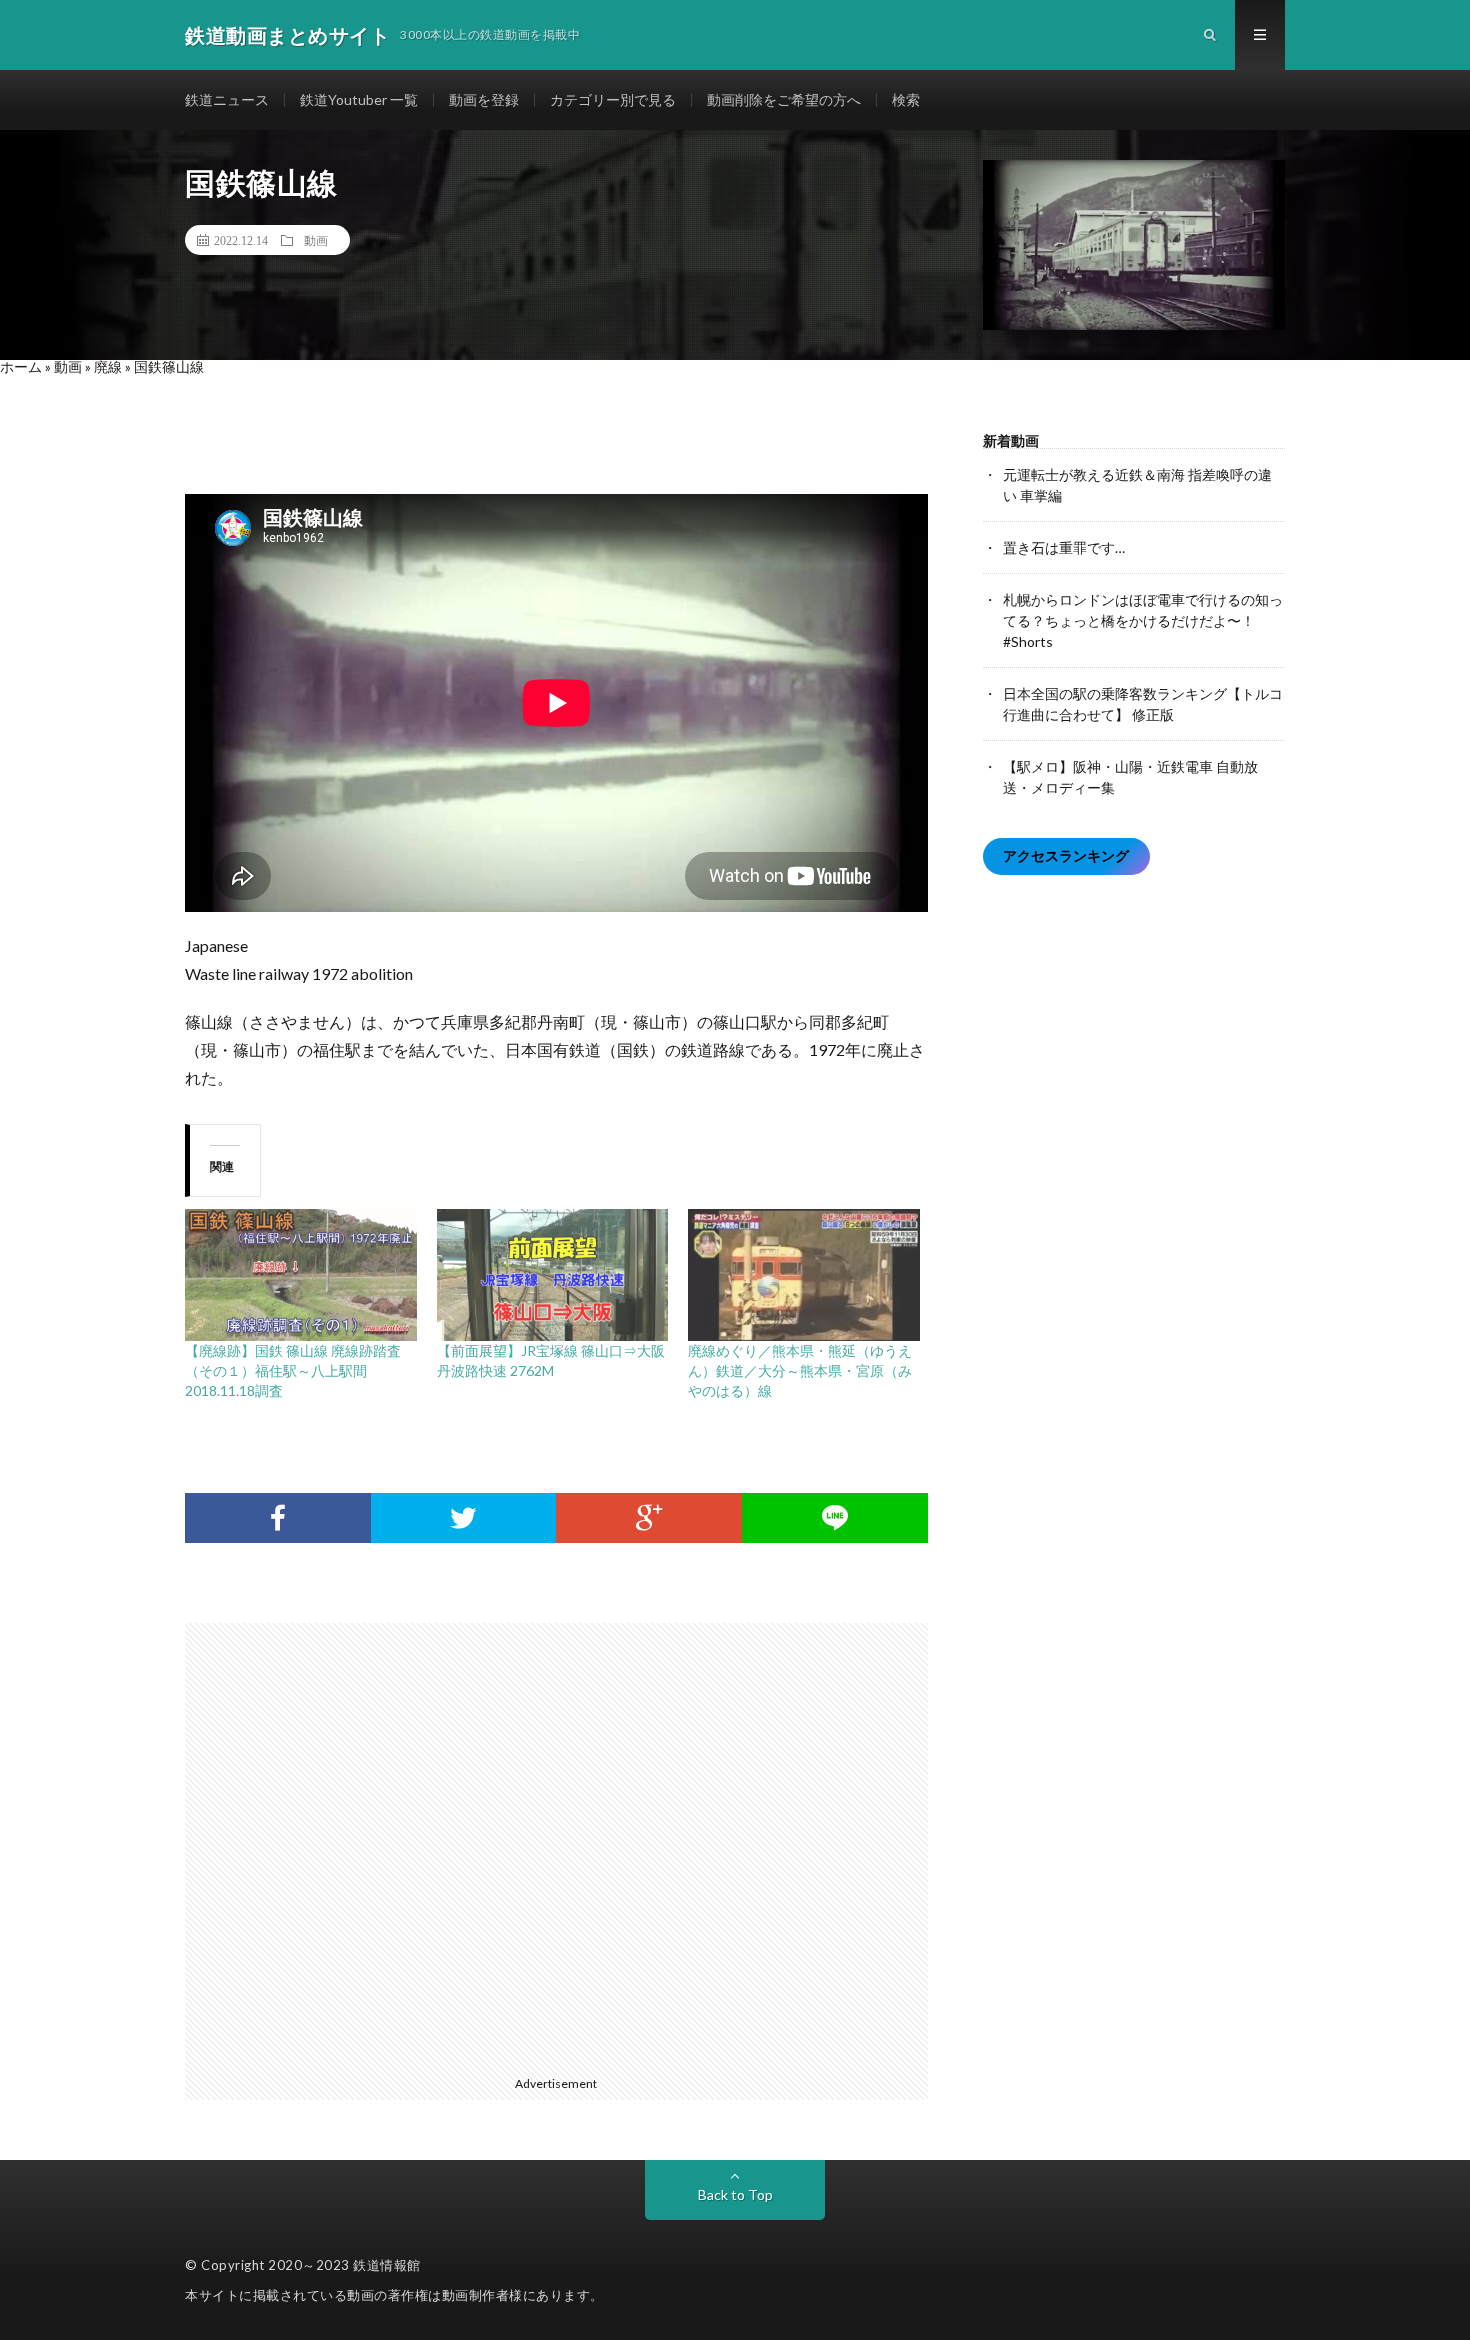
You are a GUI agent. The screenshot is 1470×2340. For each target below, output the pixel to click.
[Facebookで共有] (278, 1518)
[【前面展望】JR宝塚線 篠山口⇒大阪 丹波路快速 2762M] (553, 1275)
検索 (906, 99)
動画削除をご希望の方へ (784, 99)
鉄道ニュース (227, 99)
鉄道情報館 (387, 2265)
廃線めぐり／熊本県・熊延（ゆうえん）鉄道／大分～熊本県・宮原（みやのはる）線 (800, 1370)
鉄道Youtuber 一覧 (359, 99)
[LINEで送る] (835, 1518)
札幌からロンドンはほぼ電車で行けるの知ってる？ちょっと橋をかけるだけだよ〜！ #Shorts (1143, 620)
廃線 (108, 366)
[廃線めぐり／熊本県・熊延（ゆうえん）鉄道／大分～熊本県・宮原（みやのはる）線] (804, 1275)
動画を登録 (484, 99)
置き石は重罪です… (1064, 547)
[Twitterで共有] (464, 1518)
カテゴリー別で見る (613, 99)
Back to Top (735, 2194)
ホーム (21, 366)
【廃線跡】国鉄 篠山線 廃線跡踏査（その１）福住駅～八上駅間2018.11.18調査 (293, 1370)
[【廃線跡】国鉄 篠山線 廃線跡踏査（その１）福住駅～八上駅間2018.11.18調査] (301, 1275)
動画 (316, 240)
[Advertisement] (566, 1845)
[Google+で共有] (649, 1518)
